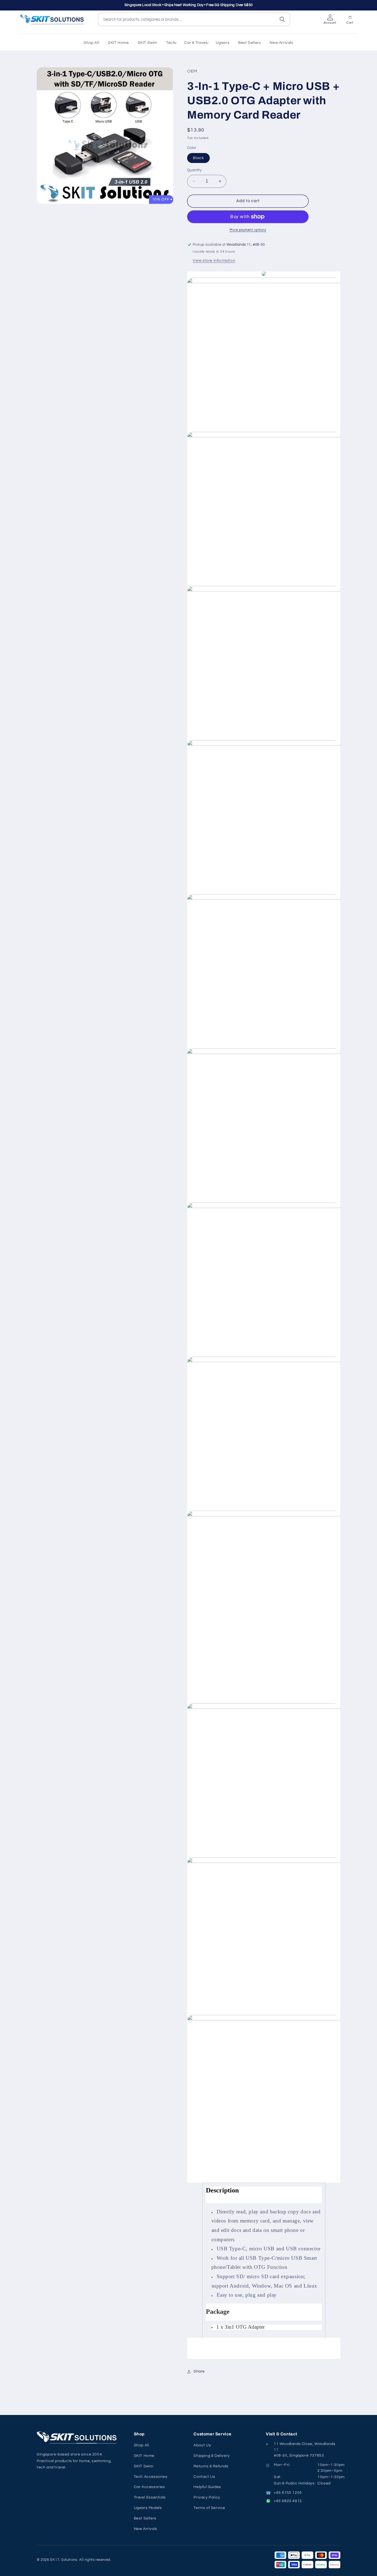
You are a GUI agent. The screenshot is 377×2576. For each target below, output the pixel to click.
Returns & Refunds (211, 2466)
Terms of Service (209, 2508)
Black (198, 158)
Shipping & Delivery (212, 2456)
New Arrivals (146, 2529)
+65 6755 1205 (288, 2493)
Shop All (142, 2445)
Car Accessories (149, 2487)
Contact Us (204, 2477)
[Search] (282, 19)
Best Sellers (145, 2518)
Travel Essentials (150, 2497)
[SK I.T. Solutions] (78, 2437)
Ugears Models (148, 2508)
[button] (171, 43)
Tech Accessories (151, 2477)
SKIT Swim (144, 2466)
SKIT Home (144, 2456)
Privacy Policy (207, 2497)
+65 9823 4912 (288, 2501)
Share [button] (199, 2371)
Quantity (194, 170)
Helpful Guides (207, 2487)
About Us (202, 2445)
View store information (214, 261)
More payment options (248, 230)
